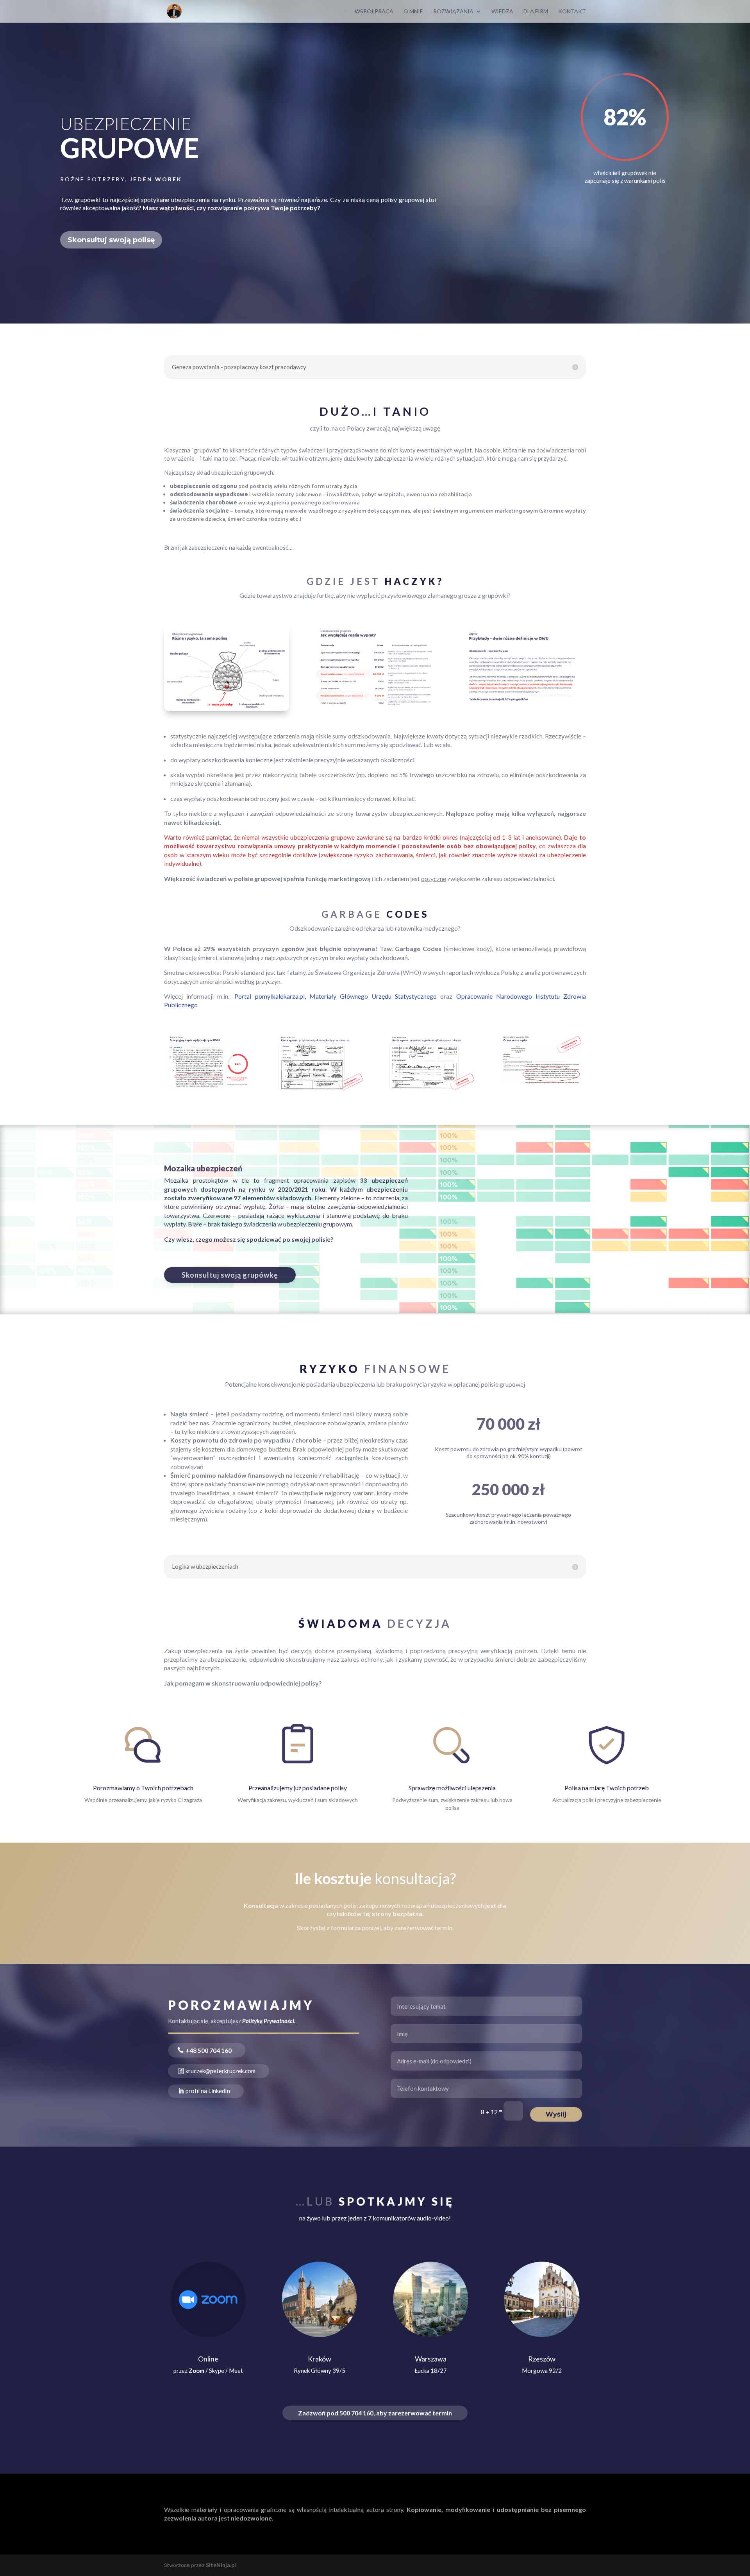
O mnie (413, 12)
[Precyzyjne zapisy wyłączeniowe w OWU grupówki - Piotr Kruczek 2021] (208, 1089)
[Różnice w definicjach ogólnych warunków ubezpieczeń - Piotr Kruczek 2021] (523, 709)
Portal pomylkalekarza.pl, (272, 996)
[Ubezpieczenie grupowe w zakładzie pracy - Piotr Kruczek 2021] (227, 709)
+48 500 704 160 (209, 2050)
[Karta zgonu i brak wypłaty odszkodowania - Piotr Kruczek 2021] (431, 1089)
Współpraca (374, 12)
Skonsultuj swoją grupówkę (230, 1275)
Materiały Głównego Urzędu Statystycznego (373, 996)
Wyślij (556, 2114)
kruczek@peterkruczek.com (221, 2071)
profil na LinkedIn (208, 2091)
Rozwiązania (453, 12)
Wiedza (502, 12)
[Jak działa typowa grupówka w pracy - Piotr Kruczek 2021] (375, 709)
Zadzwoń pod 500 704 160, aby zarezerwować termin (375, 2413)
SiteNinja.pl (221, 2565)
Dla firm (536, 12)
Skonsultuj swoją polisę (111, 240)
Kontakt (572, 12)
